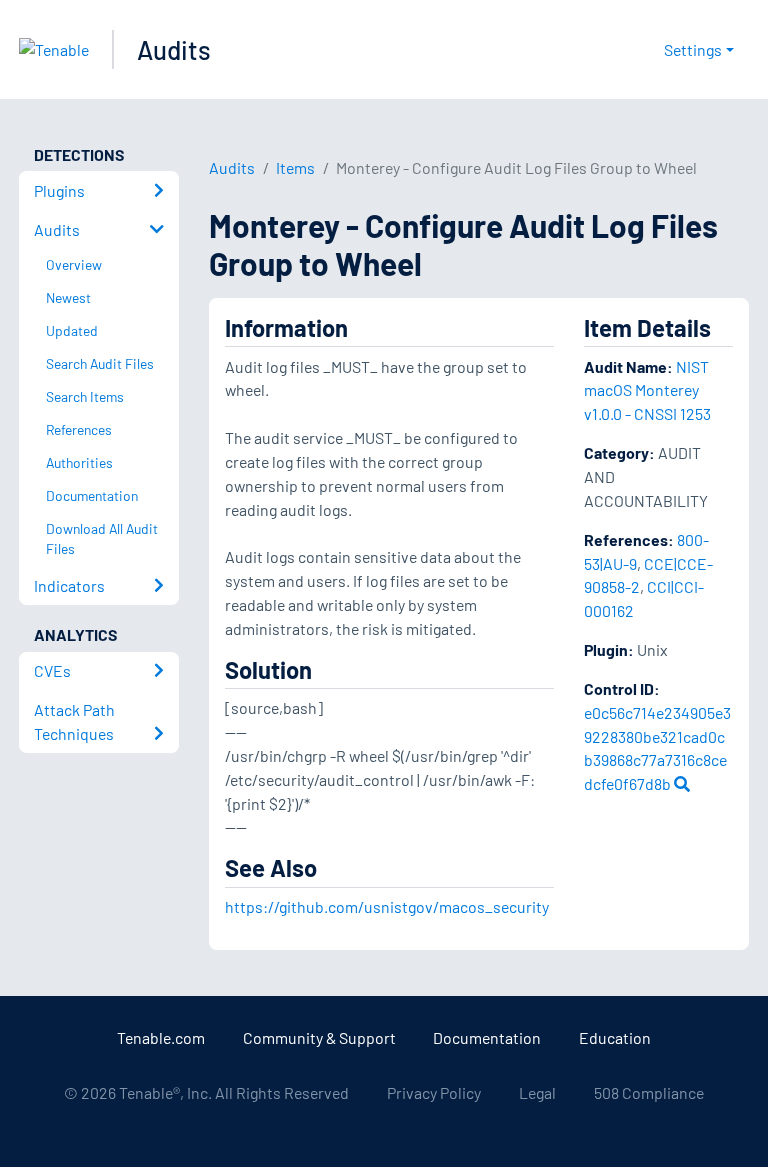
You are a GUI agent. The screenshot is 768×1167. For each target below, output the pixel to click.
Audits (174, 49)
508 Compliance (649, 1092)
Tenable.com (161, 1037)
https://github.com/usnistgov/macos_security (387, 906)
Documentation (487, 1037)
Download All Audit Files (102, 539)
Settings (693, 49)
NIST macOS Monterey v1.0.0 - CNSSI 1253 (647, 390)
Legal (537, 1092)
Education (615, 1037)
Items (295, 167)
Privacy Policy (434, 1092)
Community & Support (319, 1037)
